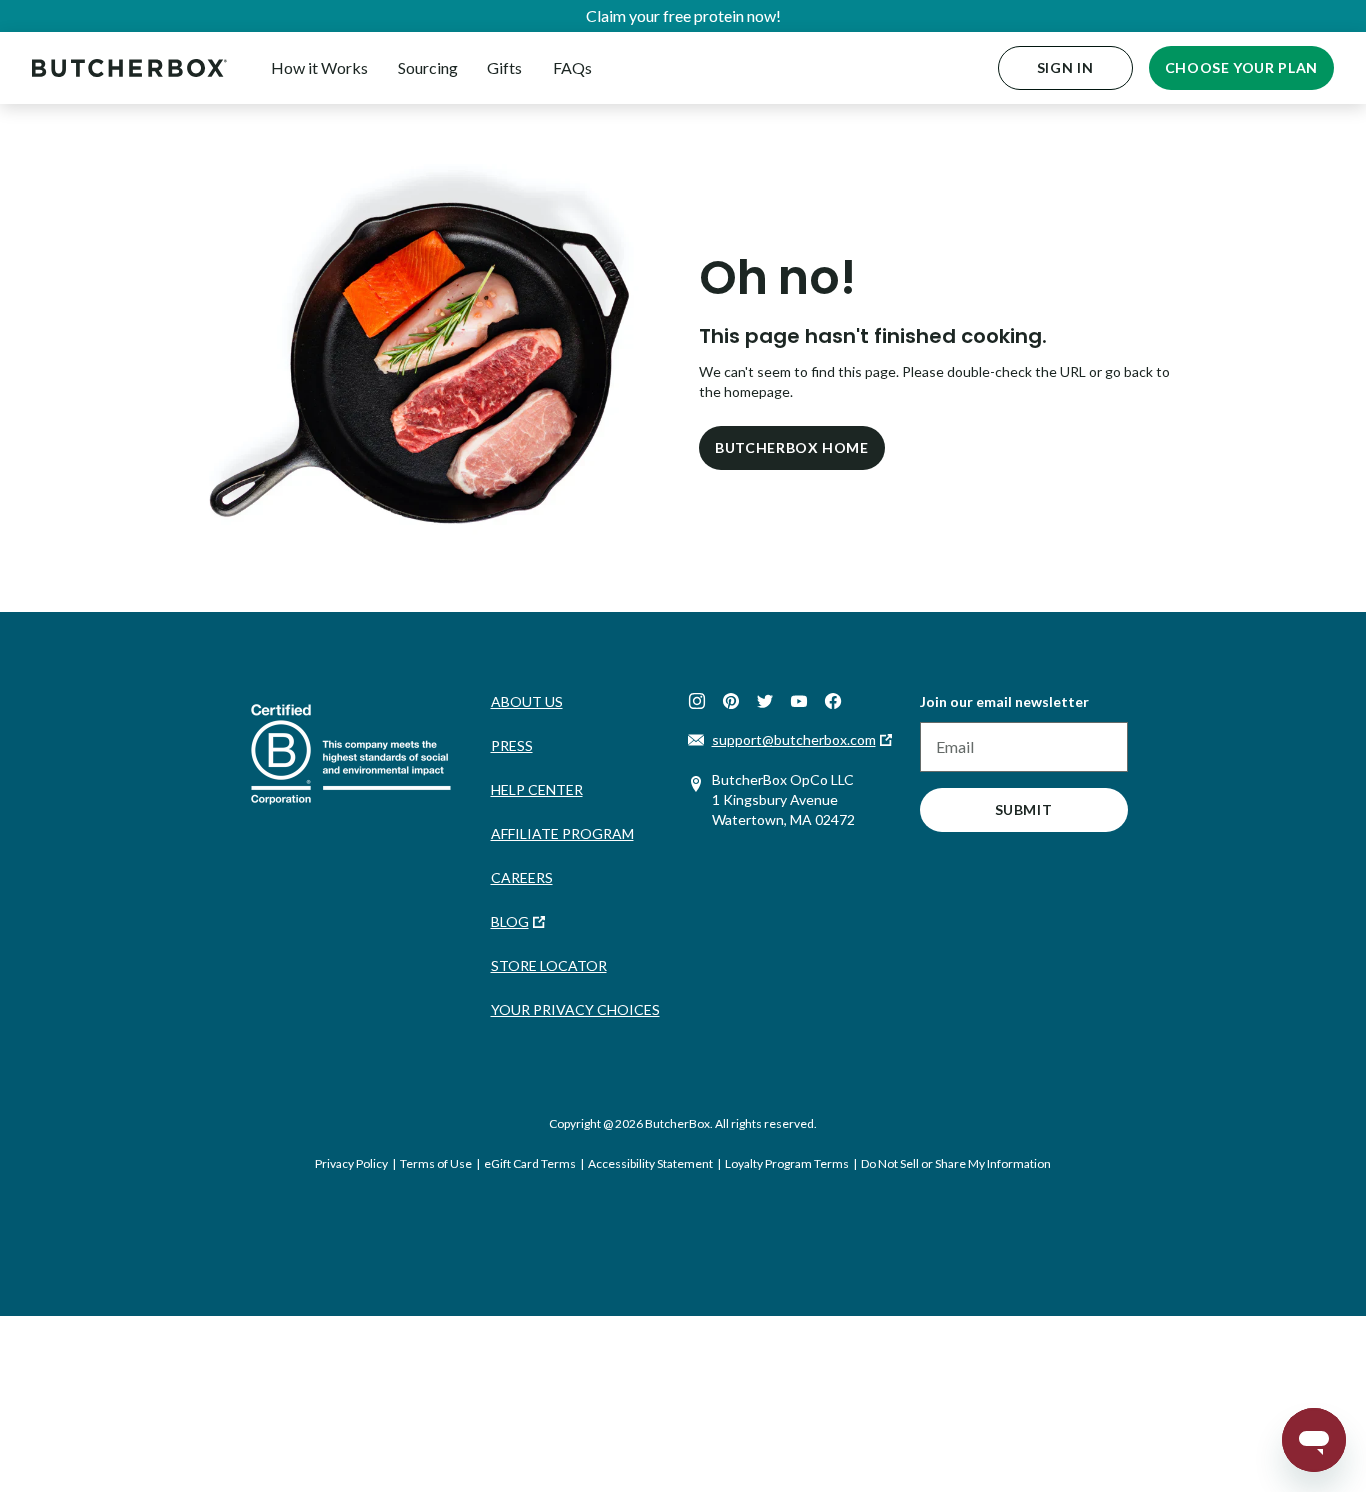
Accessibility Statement (650, 1163)
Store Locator (549, 965)
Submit (1024, 809)
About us (527, 701)
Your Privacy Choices (575, 1009)
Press (512, 745)
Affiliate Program (562, 833)
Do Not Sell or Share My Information (956, 1163)
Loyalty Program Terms (787, 1163)
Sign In (1065, 67)
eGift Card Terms (530, 1163)
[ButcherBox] (129, 67)
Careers (522, 877)
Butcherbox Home (792, 447)
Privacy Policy (351, 1163)
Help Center (537, 789)
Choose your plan (1241, 67)
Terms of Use (436, 1163)
